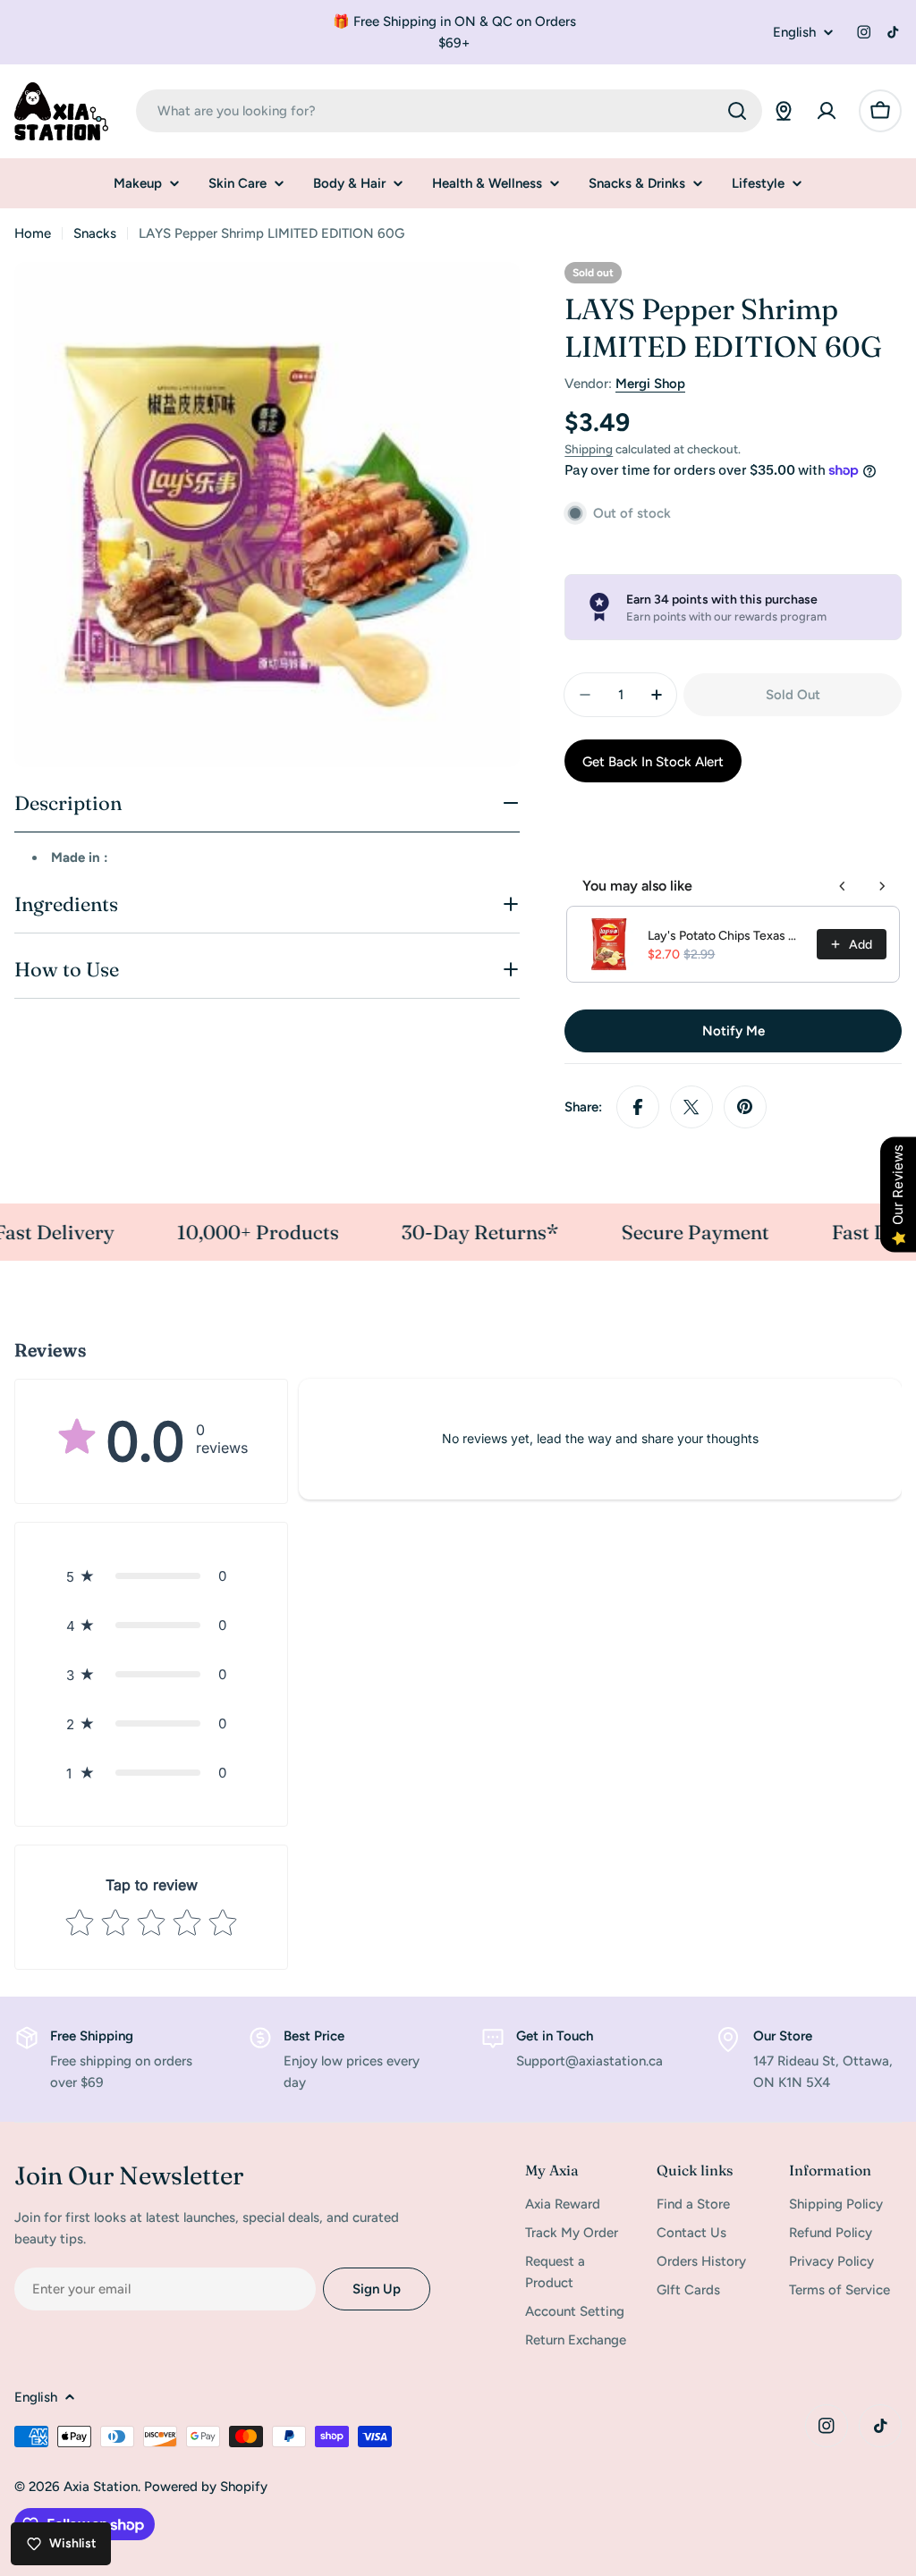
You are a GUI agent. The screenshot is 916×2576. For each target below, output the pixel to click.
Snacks (95, 233)
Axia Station (101, 2487)
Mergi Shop (650, 384)
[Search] (737, 111)
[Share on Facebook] (638, 1107)
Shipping (589, 449)
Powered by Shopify (206, 2487)
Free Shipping (92, 2036)
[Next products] (882, 886)
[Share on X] (691, 1107)
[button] (151, 1576)
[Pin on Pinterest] (745, 1107)
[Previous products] (843, 886)
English (794, 33)
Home (33, 233)
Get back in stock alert (653, 762)
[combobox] (449, 111)
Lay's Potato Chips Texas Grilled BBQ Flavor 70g (727, 936)
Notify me (734, 1031)
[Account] (827, 111)
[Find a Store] (784, 111)
